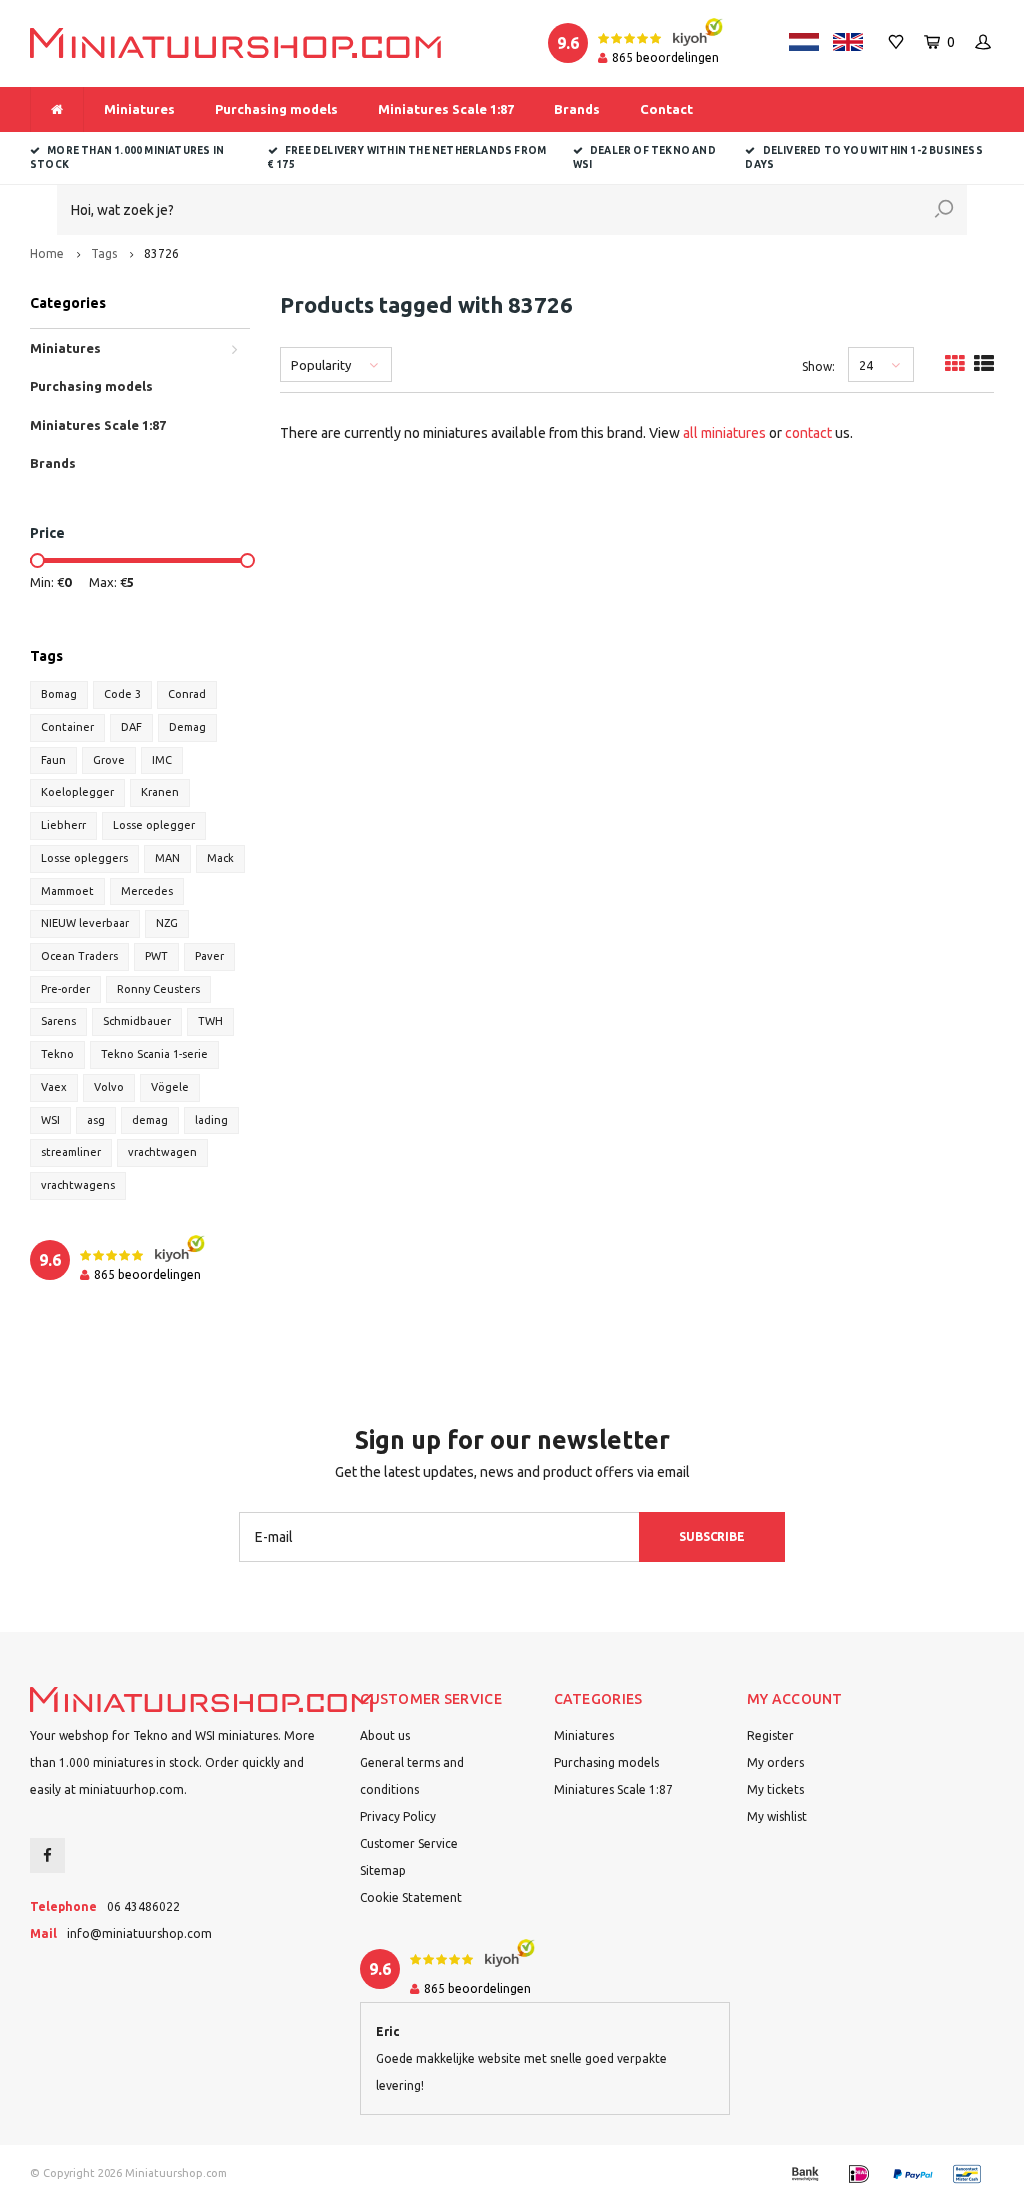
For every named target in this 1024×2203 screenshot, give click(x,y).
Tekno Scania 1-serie (154, 1054)
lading (211, 1120)
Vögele (170, 1087)
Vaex (54, 1087)
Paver (209, 956)
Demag (187, 727)
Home (47, 253)
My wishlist (777, 1816)
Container (67, 727)
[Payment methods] (805, 2174)
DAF (131, 727)
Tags (104, 253)
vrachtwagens (78, 1185)
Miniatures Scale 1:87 (446, 109)
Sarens (58, 1021)
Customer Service (409, 1843)
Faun (53, 760)
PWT (156, 956)
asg (96, 1120)
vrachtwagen (162, 1152)
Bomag (59, 694)
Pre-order (65, 989)
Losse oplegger (154, 825)
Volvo (109, 1087)
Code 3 (122, 694)
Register (770, 1735)
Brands (577, 109)
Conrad (187, 694)
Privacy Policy (398, 1816)
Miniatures (139, 109)
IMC (162, 760)
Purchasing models (276, 109)
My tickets (775, 1789)
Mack (220, 858)
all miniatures (724, 433)
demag (150, 1120)
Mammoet (67, 891)
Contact (666, 109)
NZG (167, 923)
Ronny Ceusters (158, 989)
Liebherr (63, 825)
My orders (775, 1762)
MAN (167, 858)
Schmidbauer (137, 1021)
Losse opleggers (84, 858)
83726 (161, 253)
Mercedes (147, 891)
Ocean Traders (79, 956)
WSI (50, 1120)
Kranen (160, 792)
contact (808, 433)
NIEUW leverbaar (85, 923)
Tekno (57, 1054)
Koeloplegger (77, 792)
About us (385, 1735)
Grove (109, 760)
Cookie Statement (411, 1897)
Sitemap (383, 1870)
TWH (210, 1021)
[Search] (944, 210)
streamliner (71, 1152)
